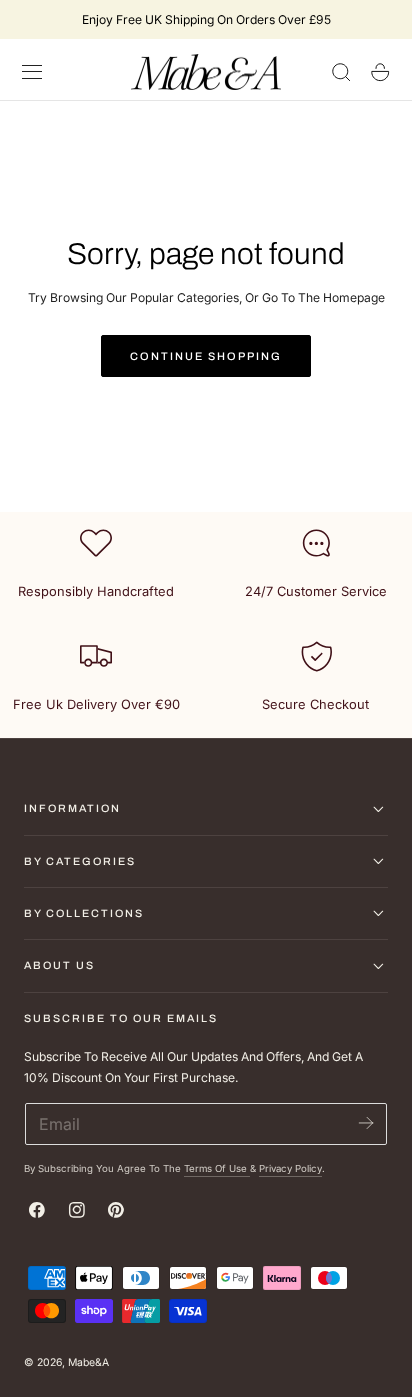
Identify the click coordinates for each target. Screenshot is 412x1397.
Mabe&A (88, 1362)
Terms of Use (217, 1168)
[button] (32, 72)
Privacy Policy (290, 1168)
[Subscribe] (365, 1122)
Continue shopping (206, 356)
